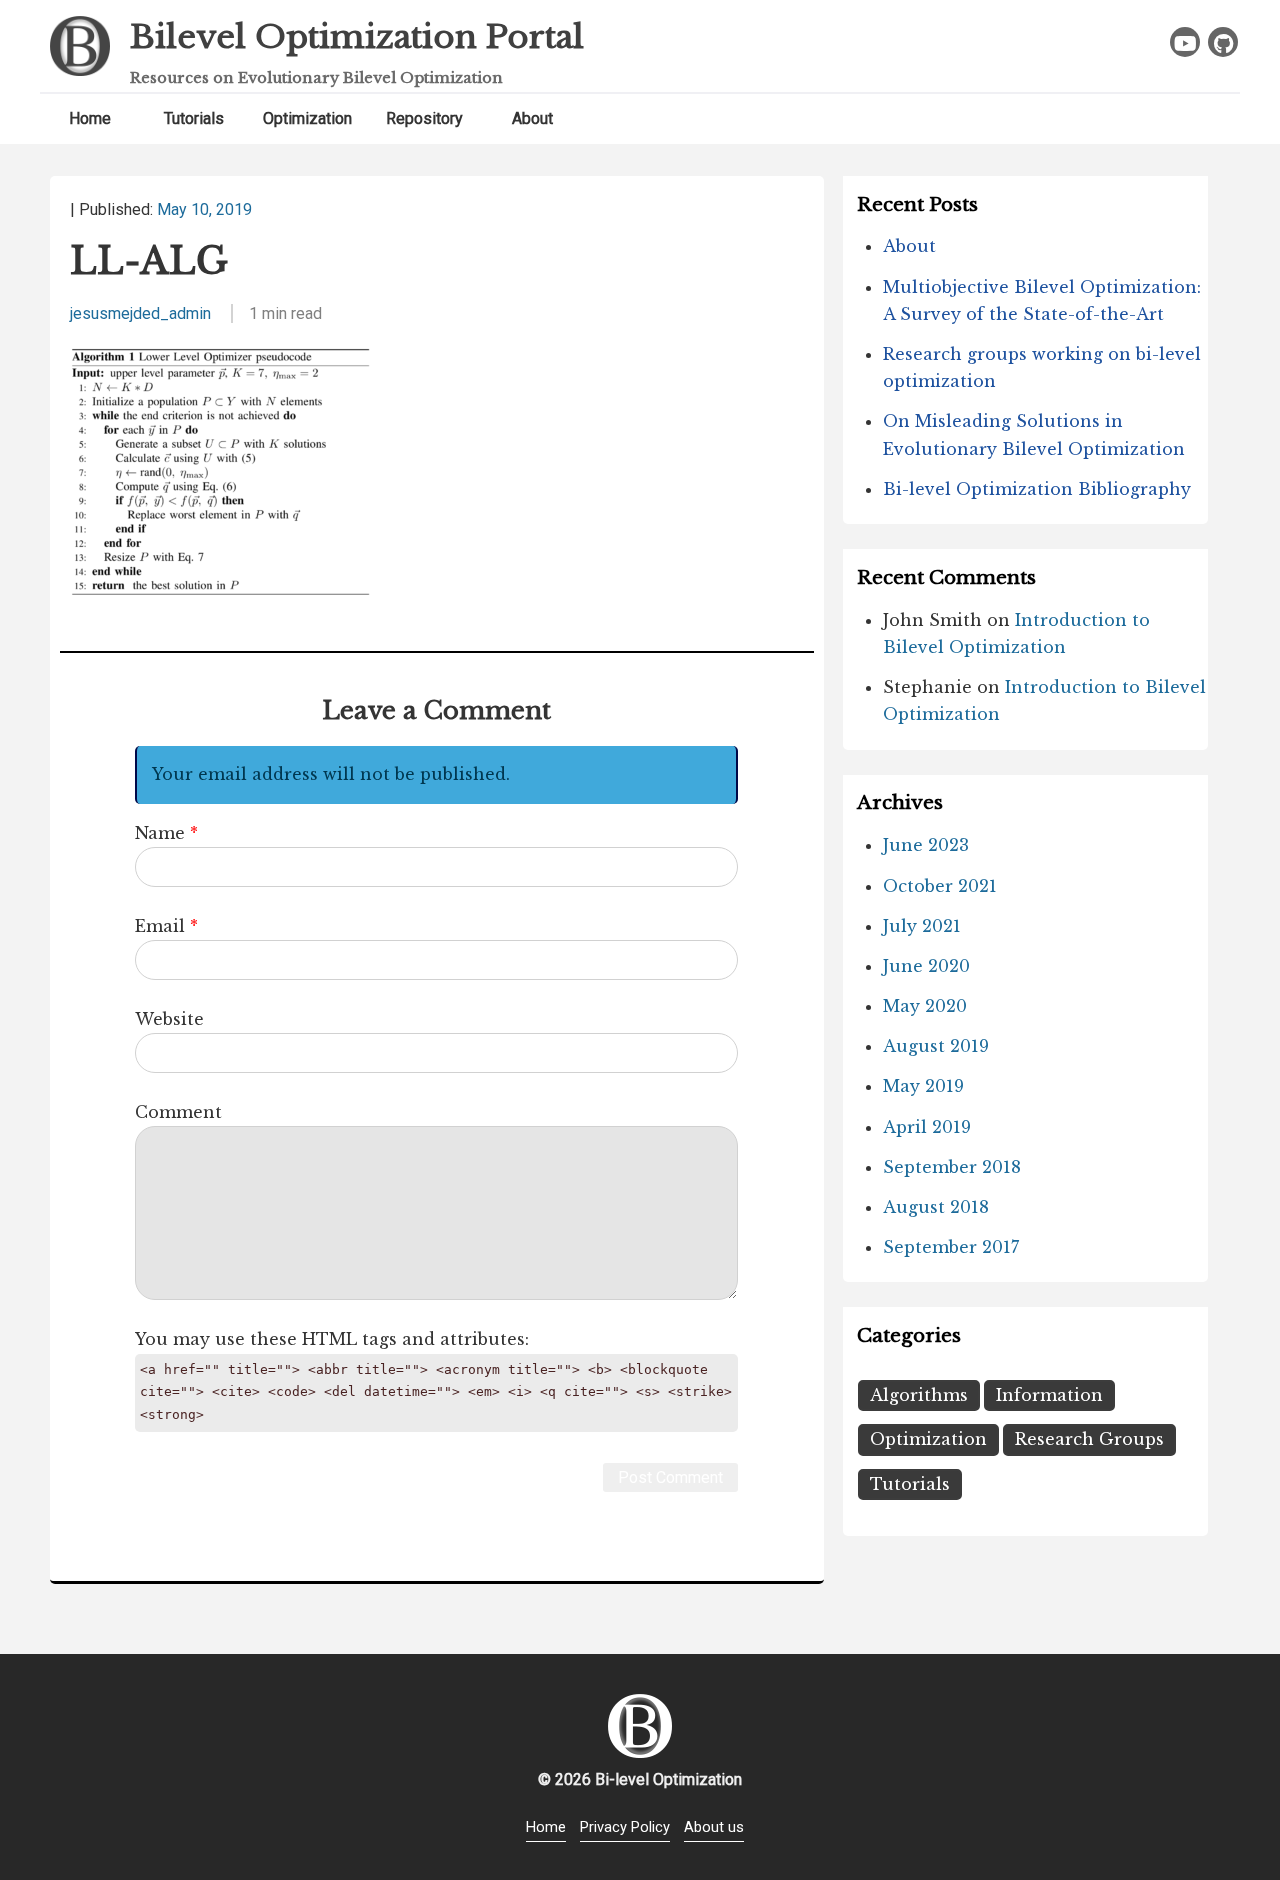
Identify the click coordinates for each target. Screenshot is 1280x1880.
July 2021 (922, 926)
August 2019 (936, 1046)
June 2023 (926, 845)
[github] (1223, 42)
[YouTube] (1185, 42)
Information (1049, 1395)
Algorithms (919, 1395)
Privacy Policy (625, 1827)
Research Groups (1089, 1439)
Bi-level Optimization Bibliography (1037, 489)
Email (160, 926)
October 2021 (940, 886)
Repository (424, 118)
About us (714, 1827)
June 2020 (926, 966)
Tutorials (194, 118)
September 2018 (952, 1167)
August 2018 (936, 1207)
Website (169, 1019)
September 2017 (951, 1247)
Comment (178, 1112)
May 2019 (923, 1086)
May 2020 (925, 1006)
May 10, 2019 (204, 209)
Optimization (307, 118)
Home (90, 118)
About (532, 118)
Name (160, 833)
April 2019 (927, 1127)
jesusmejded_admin (140, 313)
